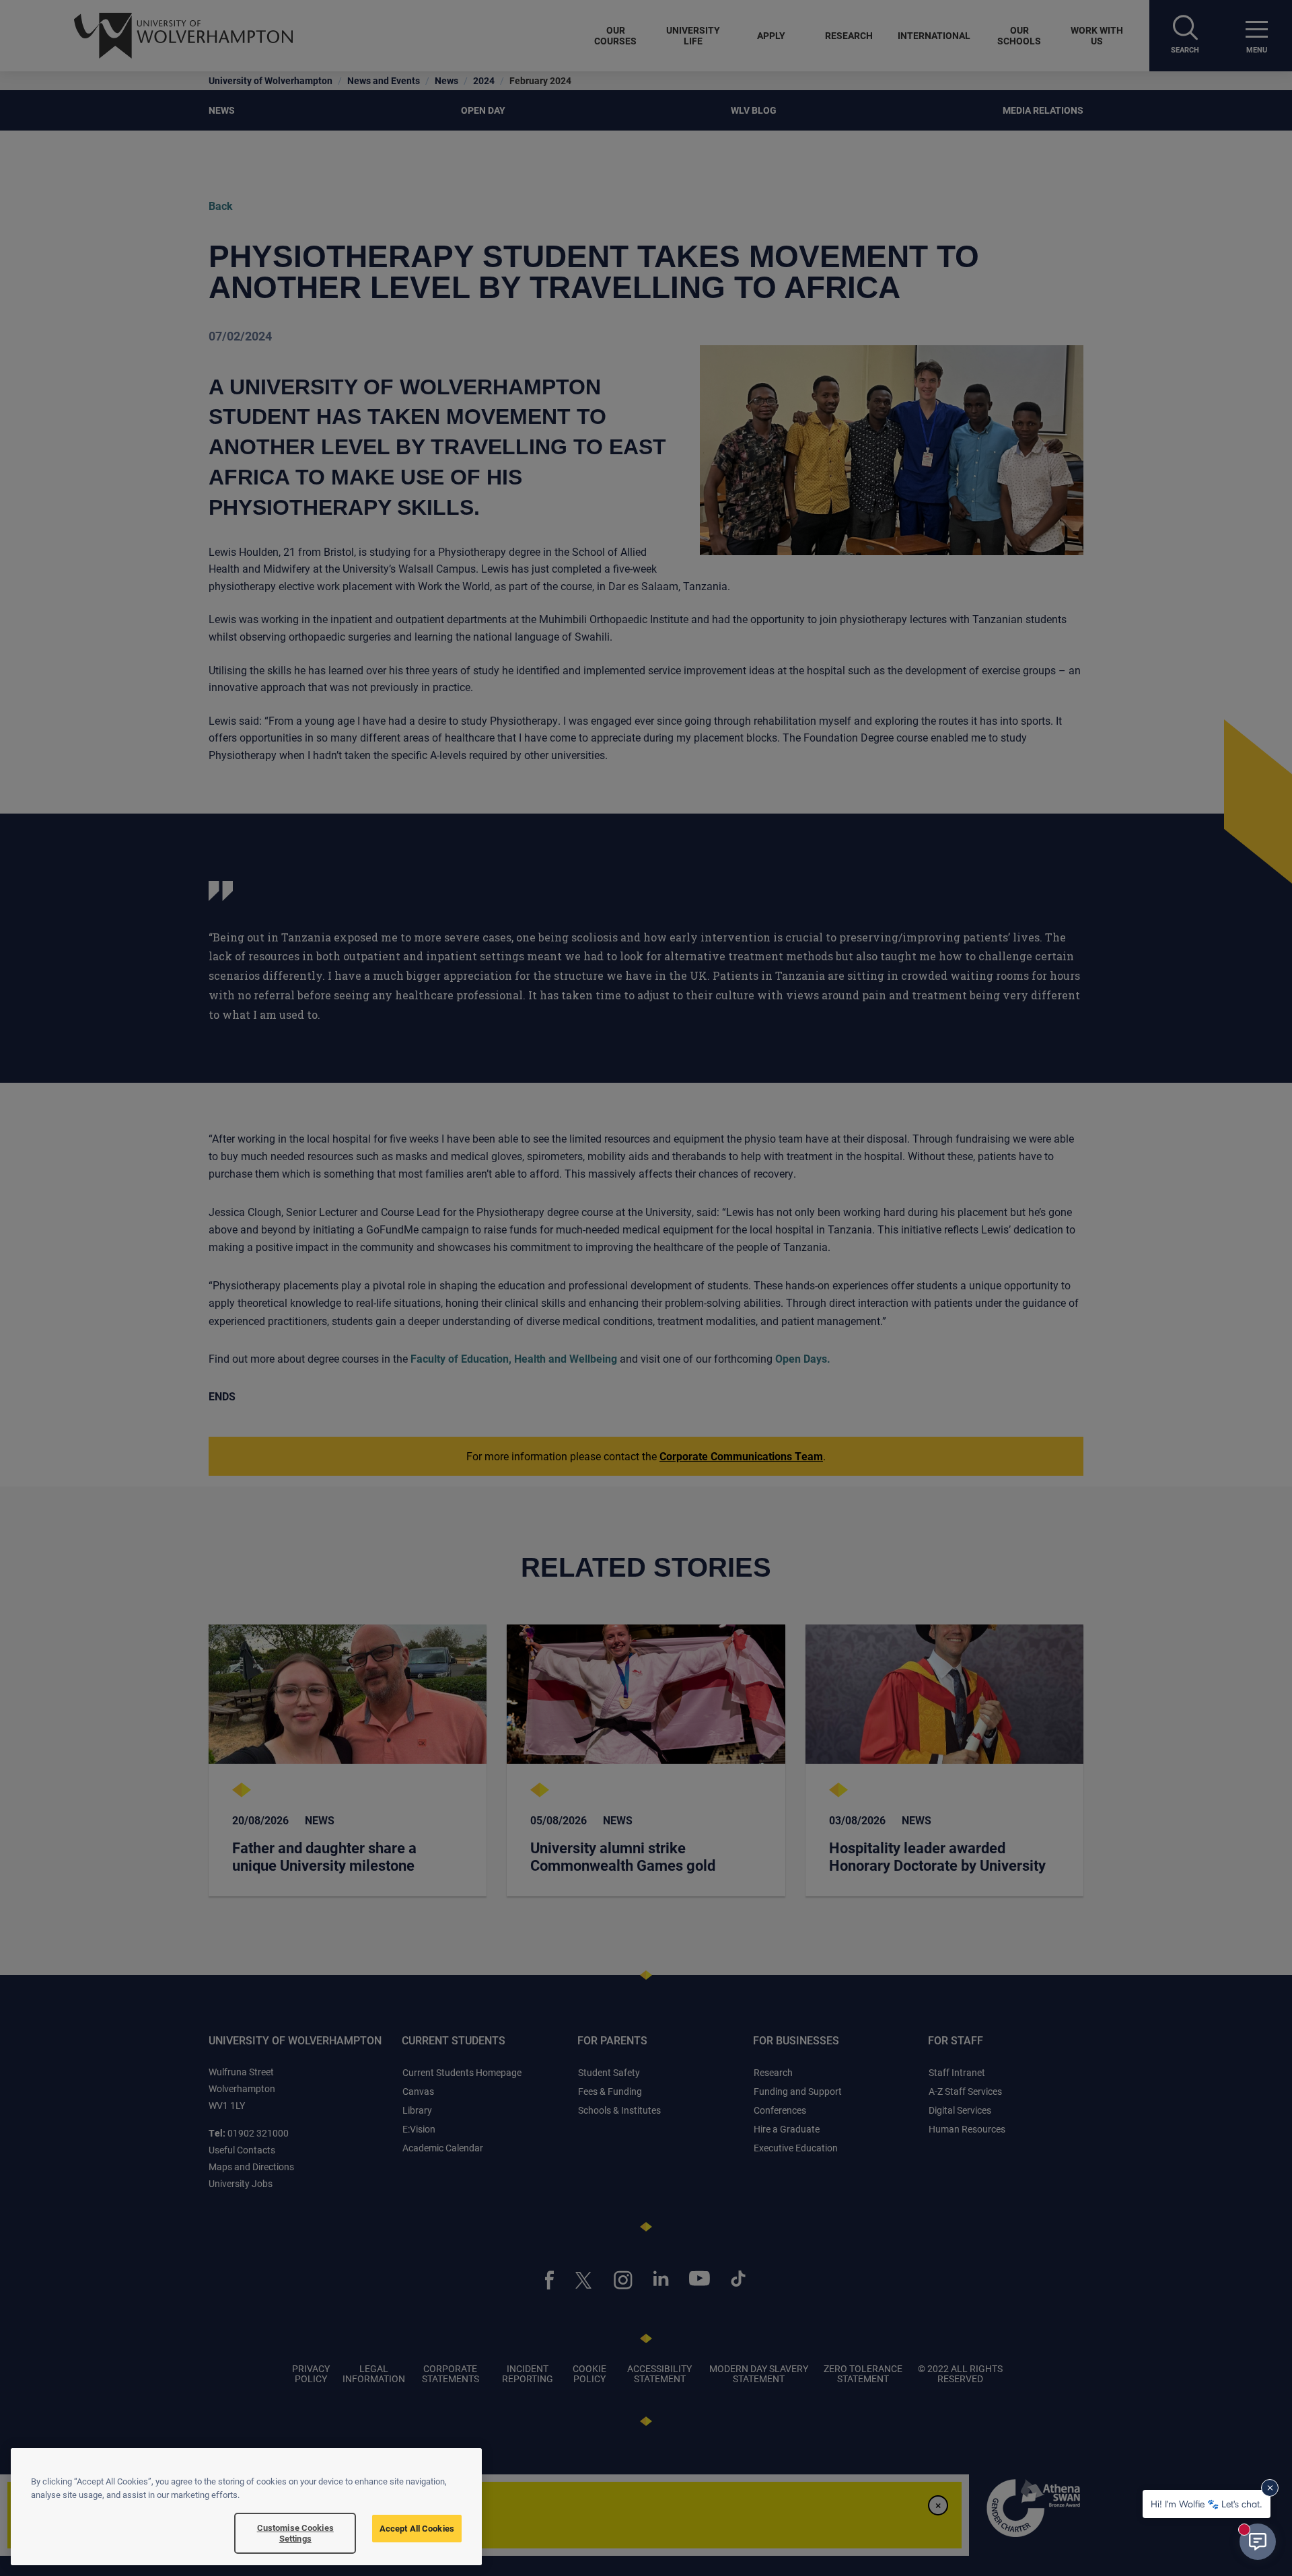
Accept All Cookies (417, 2528)
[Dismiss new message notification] (1270, 2488)
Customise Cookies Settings (295, 2533)
